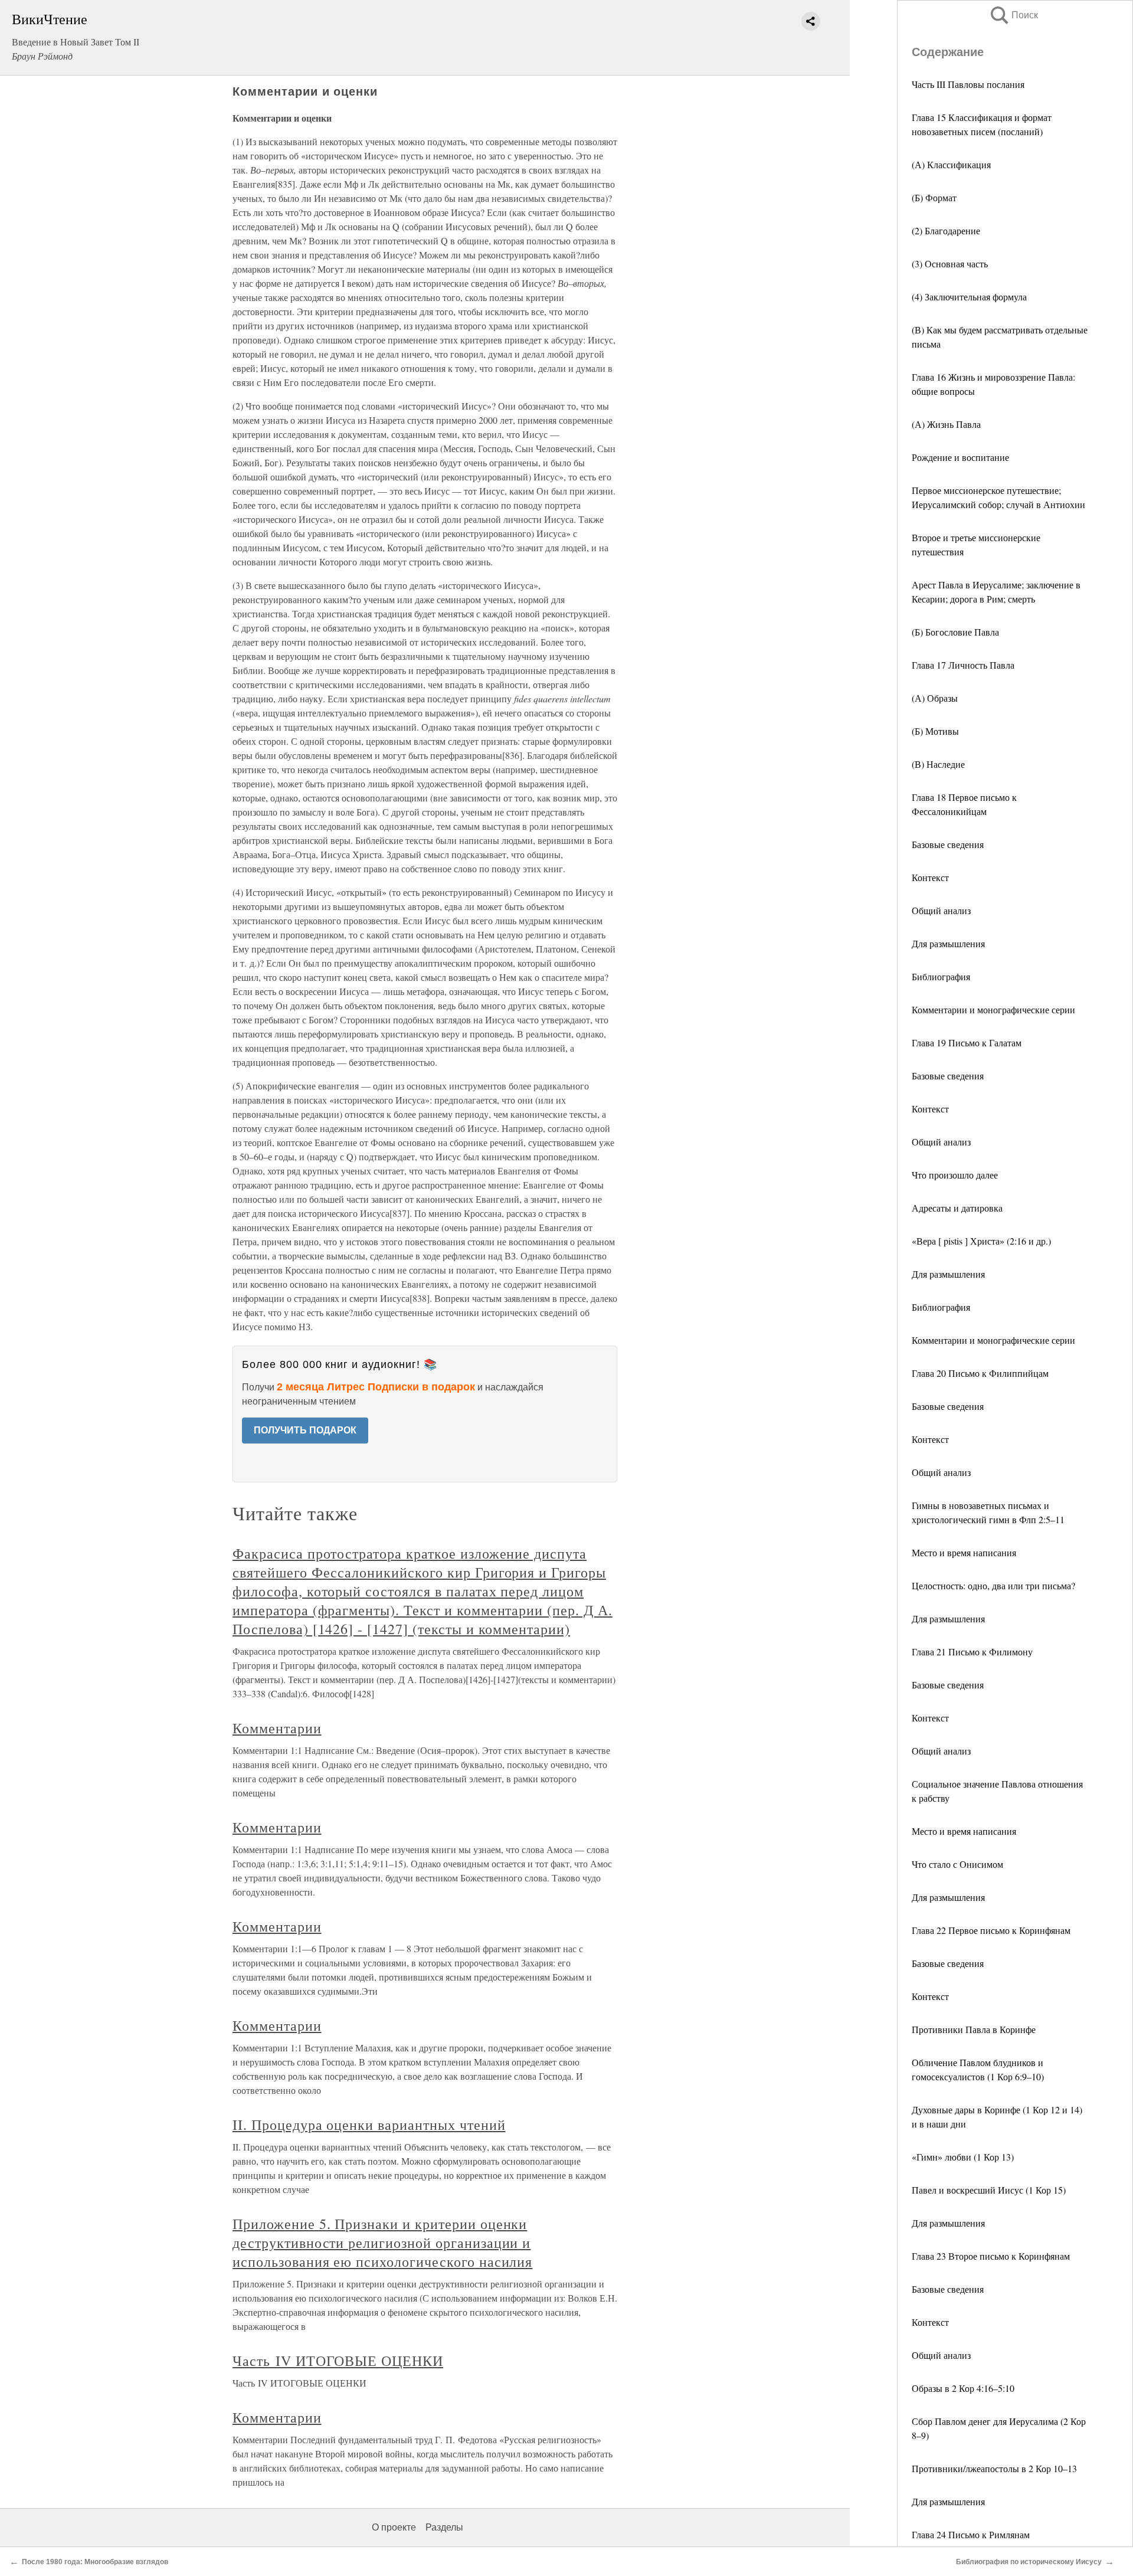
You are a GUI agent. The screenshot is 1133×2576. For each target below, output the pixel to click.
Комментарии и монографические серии (993, 1009)
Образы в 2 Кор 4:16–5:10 (963, 2388)
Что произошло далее (955, 1175)
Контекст (930, 877)
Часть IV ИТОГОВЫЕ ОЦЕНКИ (338, 2361)
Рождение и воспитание (960, 457)
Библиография (941, 976)
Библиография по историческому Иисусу (1029, 2562)
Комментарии (277, 1728)
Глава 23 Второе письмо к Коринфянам (991, 2256)
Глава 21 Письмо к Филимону (972, 1652)
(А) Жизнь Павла (946, 424)
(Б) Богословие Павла (955, 632)
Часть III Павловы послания (968, 84)
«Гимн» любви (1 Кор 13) (963, 2157)
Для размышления (948, 943)
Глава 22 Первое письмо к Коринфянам (991, 1930)
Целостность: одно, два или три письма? (993, 1585)
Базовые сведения (948, 844)
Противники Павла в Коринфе (974, 2029)
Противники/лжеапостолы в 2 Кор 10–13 (994, 2468)
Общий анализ (941, 910)
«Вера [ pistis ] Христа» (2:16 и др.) (981, 1241)
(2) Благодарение (946, 230)
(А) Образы (935, 698)
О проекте (394, 2527)
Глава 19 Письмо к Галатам (967, 1042)
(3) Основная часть (950, 264)
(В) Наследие (938, 764)
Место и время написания (964, 1552)
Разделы (444, 2527)
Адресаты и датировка (957, 1208)
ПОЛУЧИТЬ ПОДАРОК (305, 1430)
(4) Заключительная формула (969, 297)
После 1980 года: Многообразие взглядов (95, 2562)
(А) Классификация (951, 164)
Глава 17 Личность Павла (963, 665)
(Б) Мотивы (935, 731)
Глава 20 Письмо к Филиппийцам (980, 1373)
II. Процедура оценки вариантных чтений (369, 2125)
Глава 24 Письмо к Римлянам (971, 2534)
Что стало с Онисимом (957, 1864)
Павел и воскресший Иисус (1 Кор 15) (989, 2190)
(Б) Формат (934, 197)
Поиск (1013, 15)
